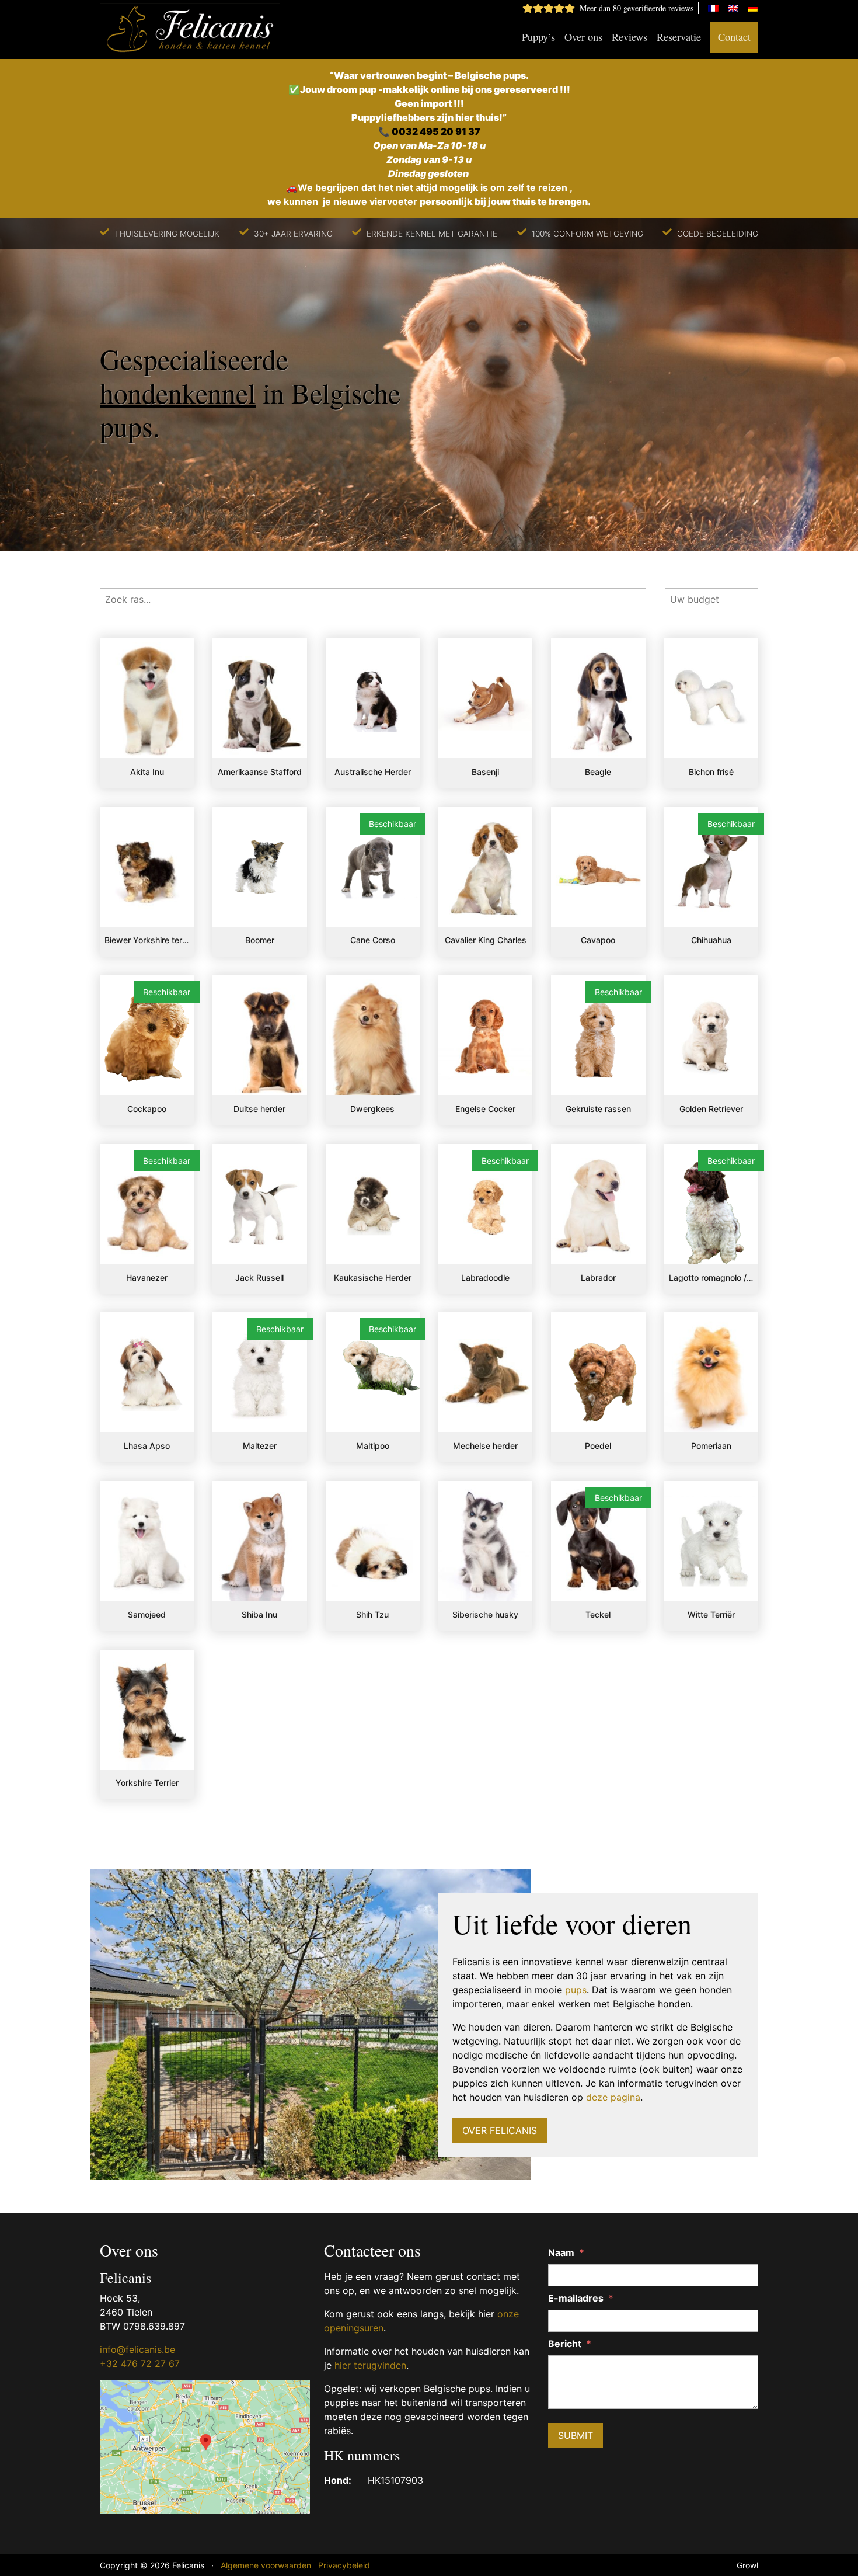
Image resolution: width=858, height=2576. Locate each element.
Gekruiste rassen (598, 1109)
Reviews (629, 37)
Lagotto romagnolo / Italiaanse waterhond (711, 1277)
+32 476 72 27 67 (140, 2363)
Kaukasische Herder (373, 1277)
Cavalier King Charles (486, 940)
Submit (576, 2435)
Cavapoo (598, 940)
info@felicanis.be (137, 2349)
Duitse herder (259, 1109)
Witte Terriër (711, 1614)
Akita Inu (147, 772)
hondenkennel (178, 392)
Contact (734, 37)
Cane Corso (373, 940)
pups (576, 1990)
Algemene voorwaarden (266, 2565)
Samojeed (147, 1614)
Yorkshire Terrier (147, 1783)
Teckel (598, 1614)
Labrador (598, 1277)
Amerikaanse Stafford (260, 772)
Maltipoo (373, 1446)
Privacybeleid (344, 2565)
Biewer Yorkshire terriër (147, 940)
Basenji (485, 772)
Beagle (598, 772)
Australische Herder (373, 772)
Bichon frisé (711, 772)
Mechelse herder (485, 1446)
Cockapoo (147, 1109)
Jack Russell (259, 1277)
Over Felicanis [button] (500, 2130)
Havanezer (147, 1277)
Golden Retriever (711, 1109)
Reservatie (679, 37)
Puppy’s (538, 37)
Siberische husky (485, 1614)
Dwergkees (372, 1109)
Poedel (598, 1446)
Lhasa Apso (147, 1446)
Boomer (260, 940)
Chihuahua (711, 940)
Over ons (583, 37)
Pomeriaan (711, 1446)
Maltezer (260, 1446)
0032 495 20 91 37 (436, 131)
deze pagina (613, 2097)
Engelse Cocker (485, 1109)
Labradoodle (485, 1277)
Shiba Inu (259, 1614)
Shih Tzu (372, 1614)
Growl (747, 2565)
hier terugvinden (370, 2365)
